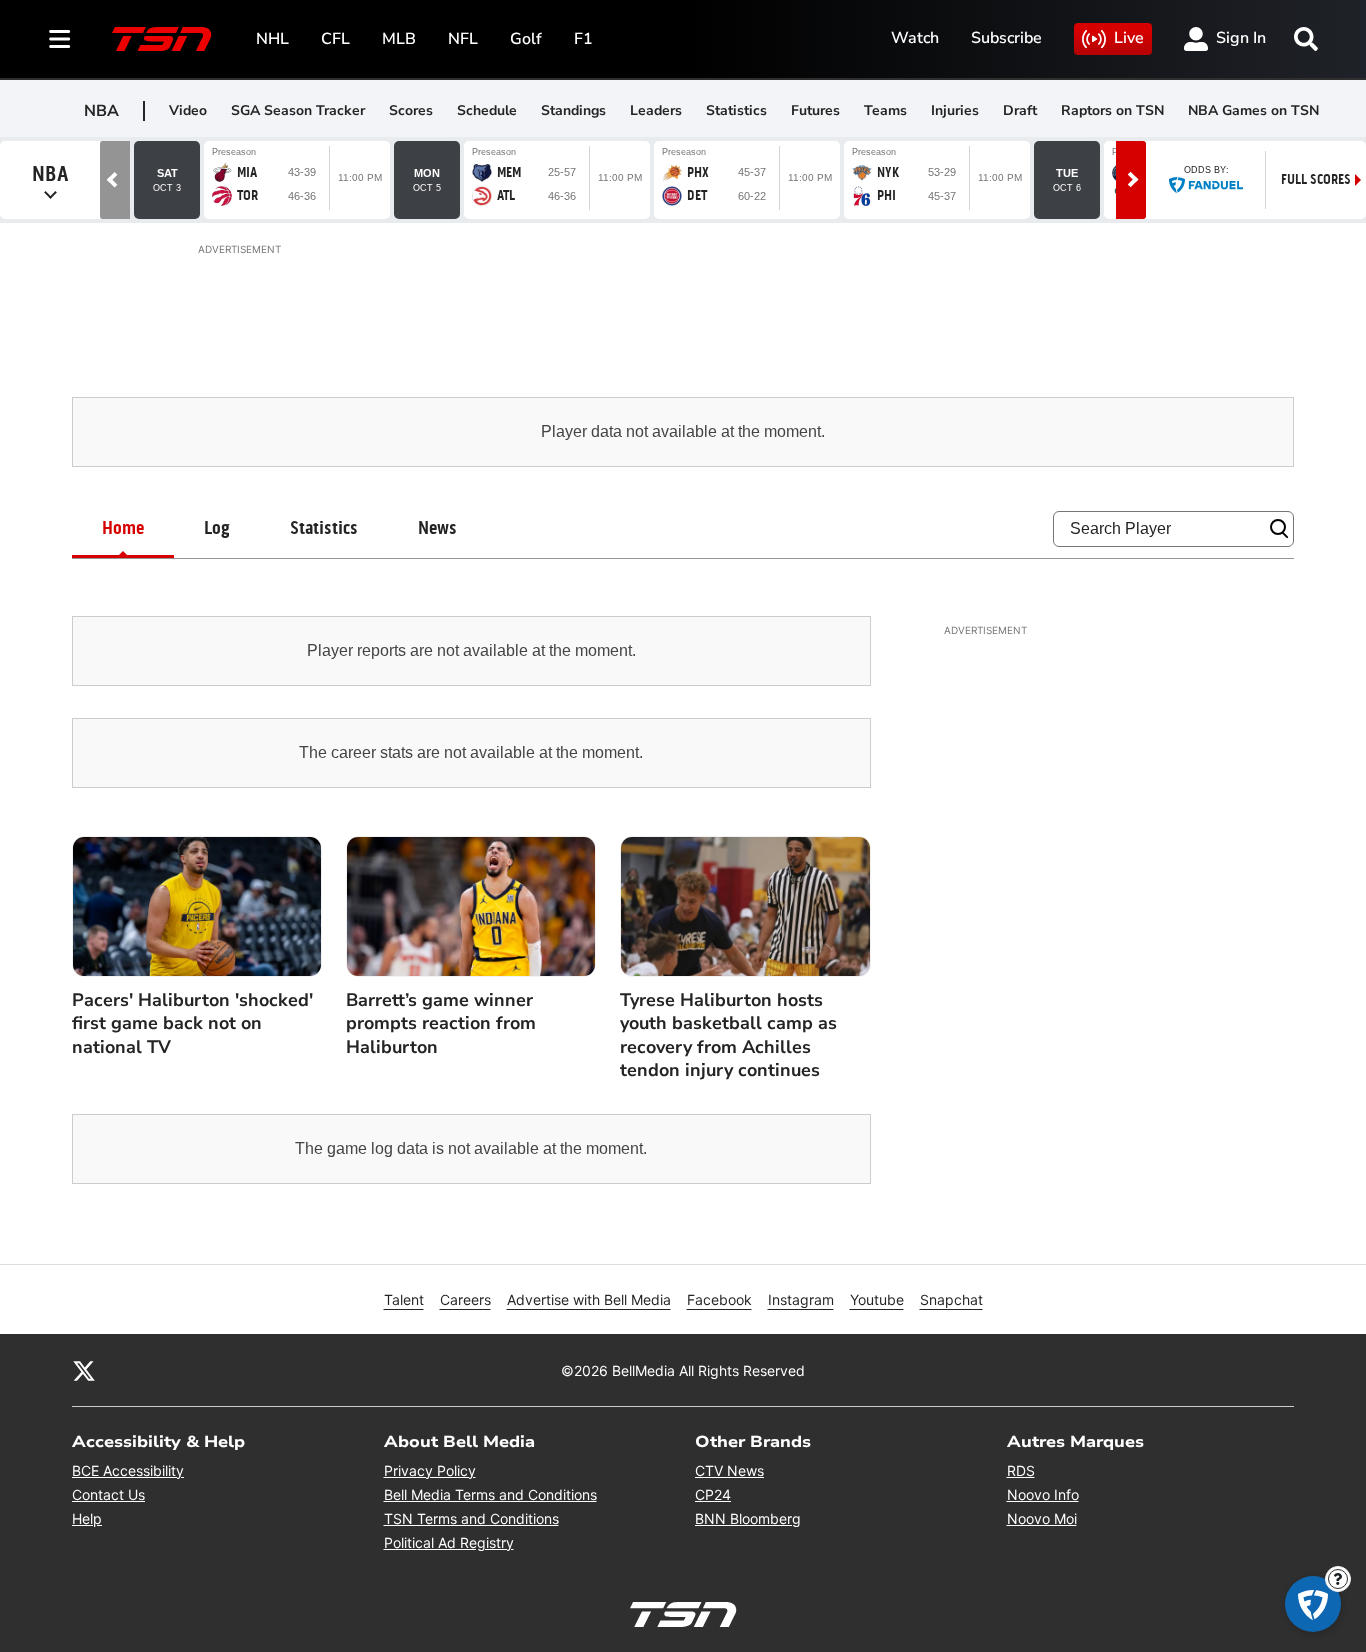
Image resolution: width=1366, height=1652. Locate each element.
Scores (411, 110)
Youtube (877, 1299)
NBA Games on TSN (1253, 110)
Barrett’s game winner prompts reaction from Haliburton (441, 1024)
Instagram (801, 1299)
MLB (399, 39)
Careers (465, 1299)
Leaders (656, 110)
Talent (404, 1299)
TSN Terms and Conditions (471, 1518)
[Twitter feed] (84, 1370)
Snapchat (951, 1299)
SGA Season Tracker (298, 110)
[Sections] (60, 39)
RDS (1021, 1470)
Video (188, 110)
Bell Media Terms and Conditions (490, 1494)
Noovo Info (1043, 1494)
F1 (583, 39)
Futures (815, 110)
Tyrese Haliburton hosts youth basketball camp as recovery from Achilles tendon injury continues (728, 1035)
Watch (915, 38)
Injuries (955, 110)
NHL (272, 39)
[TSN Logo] (162, 39)
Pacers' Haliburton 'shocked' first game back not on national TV (192, 1024)
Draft (1020, 110)
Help (87, 1518)
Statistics (736, 110)
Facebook (719, 1299)
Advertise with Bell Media (589, 1299)
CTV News (729, 1470)
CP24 (713, 1494)
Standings (573, 110)
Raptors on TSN (1112, 110)
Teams (885, 110)
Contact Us (108, 1494)
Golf (526, 39)
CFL (335, 39)
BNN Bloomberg (748, 1518)
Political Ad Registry (449, 1542)
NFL (463, 39)
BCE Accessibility (128, 1470)
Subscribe (1006, 38)
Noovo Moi (1042, 1518)
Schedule (487, 110)
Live (1129, 38)
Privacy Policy (430, 1470)
